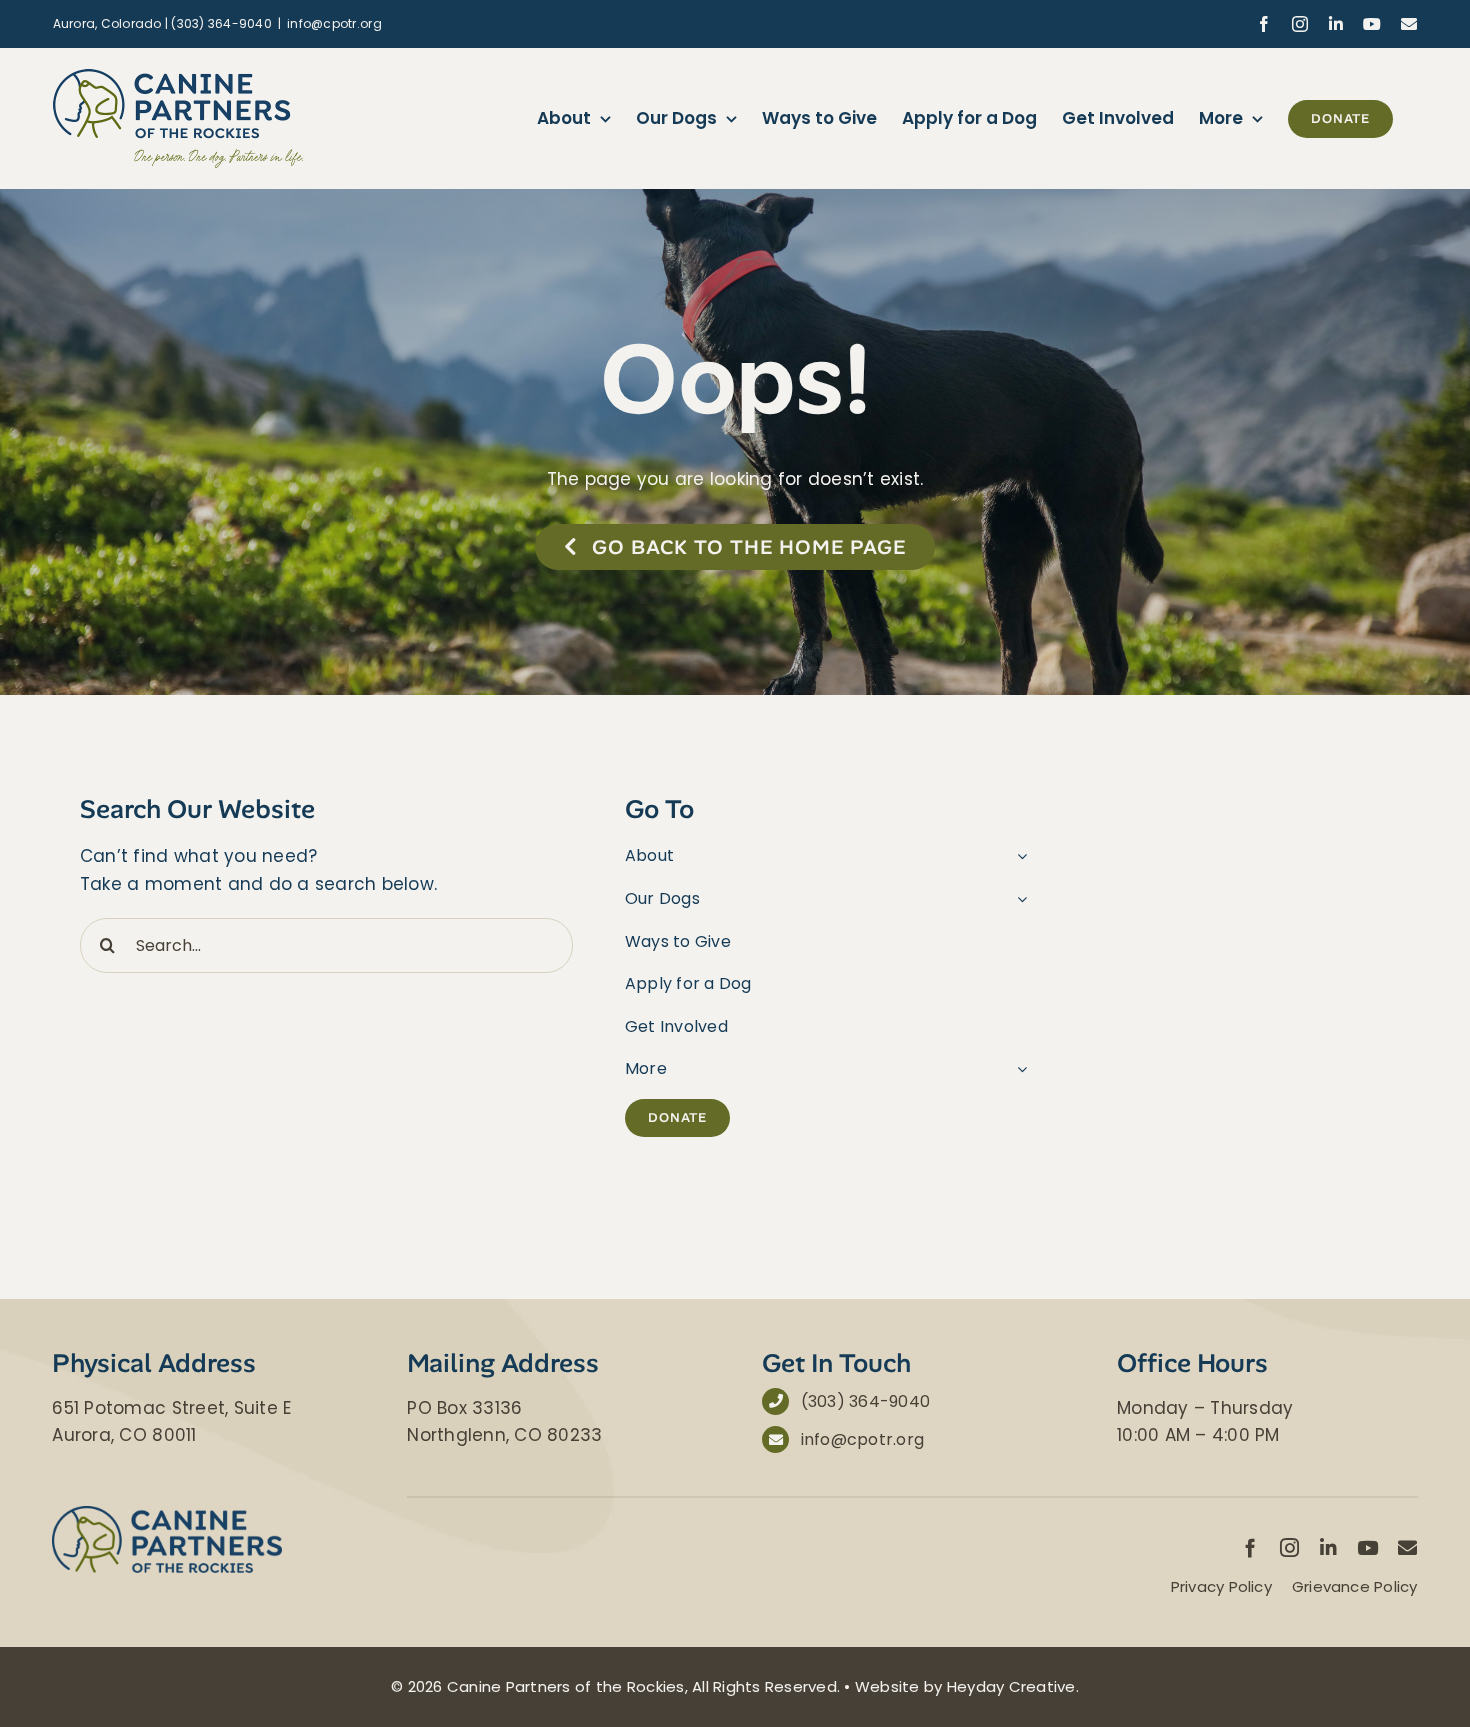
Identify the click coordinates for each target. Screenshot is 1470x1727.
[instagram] (1289, 1547)
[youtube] (1367, 1547)
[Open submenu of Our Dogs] (1018, 899)
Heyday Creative (1011, 1686)
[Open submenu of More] (1018, 1069)
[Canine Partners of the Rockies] (167, 1514)
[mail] (1407, 1547)
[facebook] (1250, 1547)
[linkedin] (1328, 1547)
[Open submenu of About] (1018, 856)
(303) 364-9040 (866, 1401)
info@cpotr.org (334, 23)
